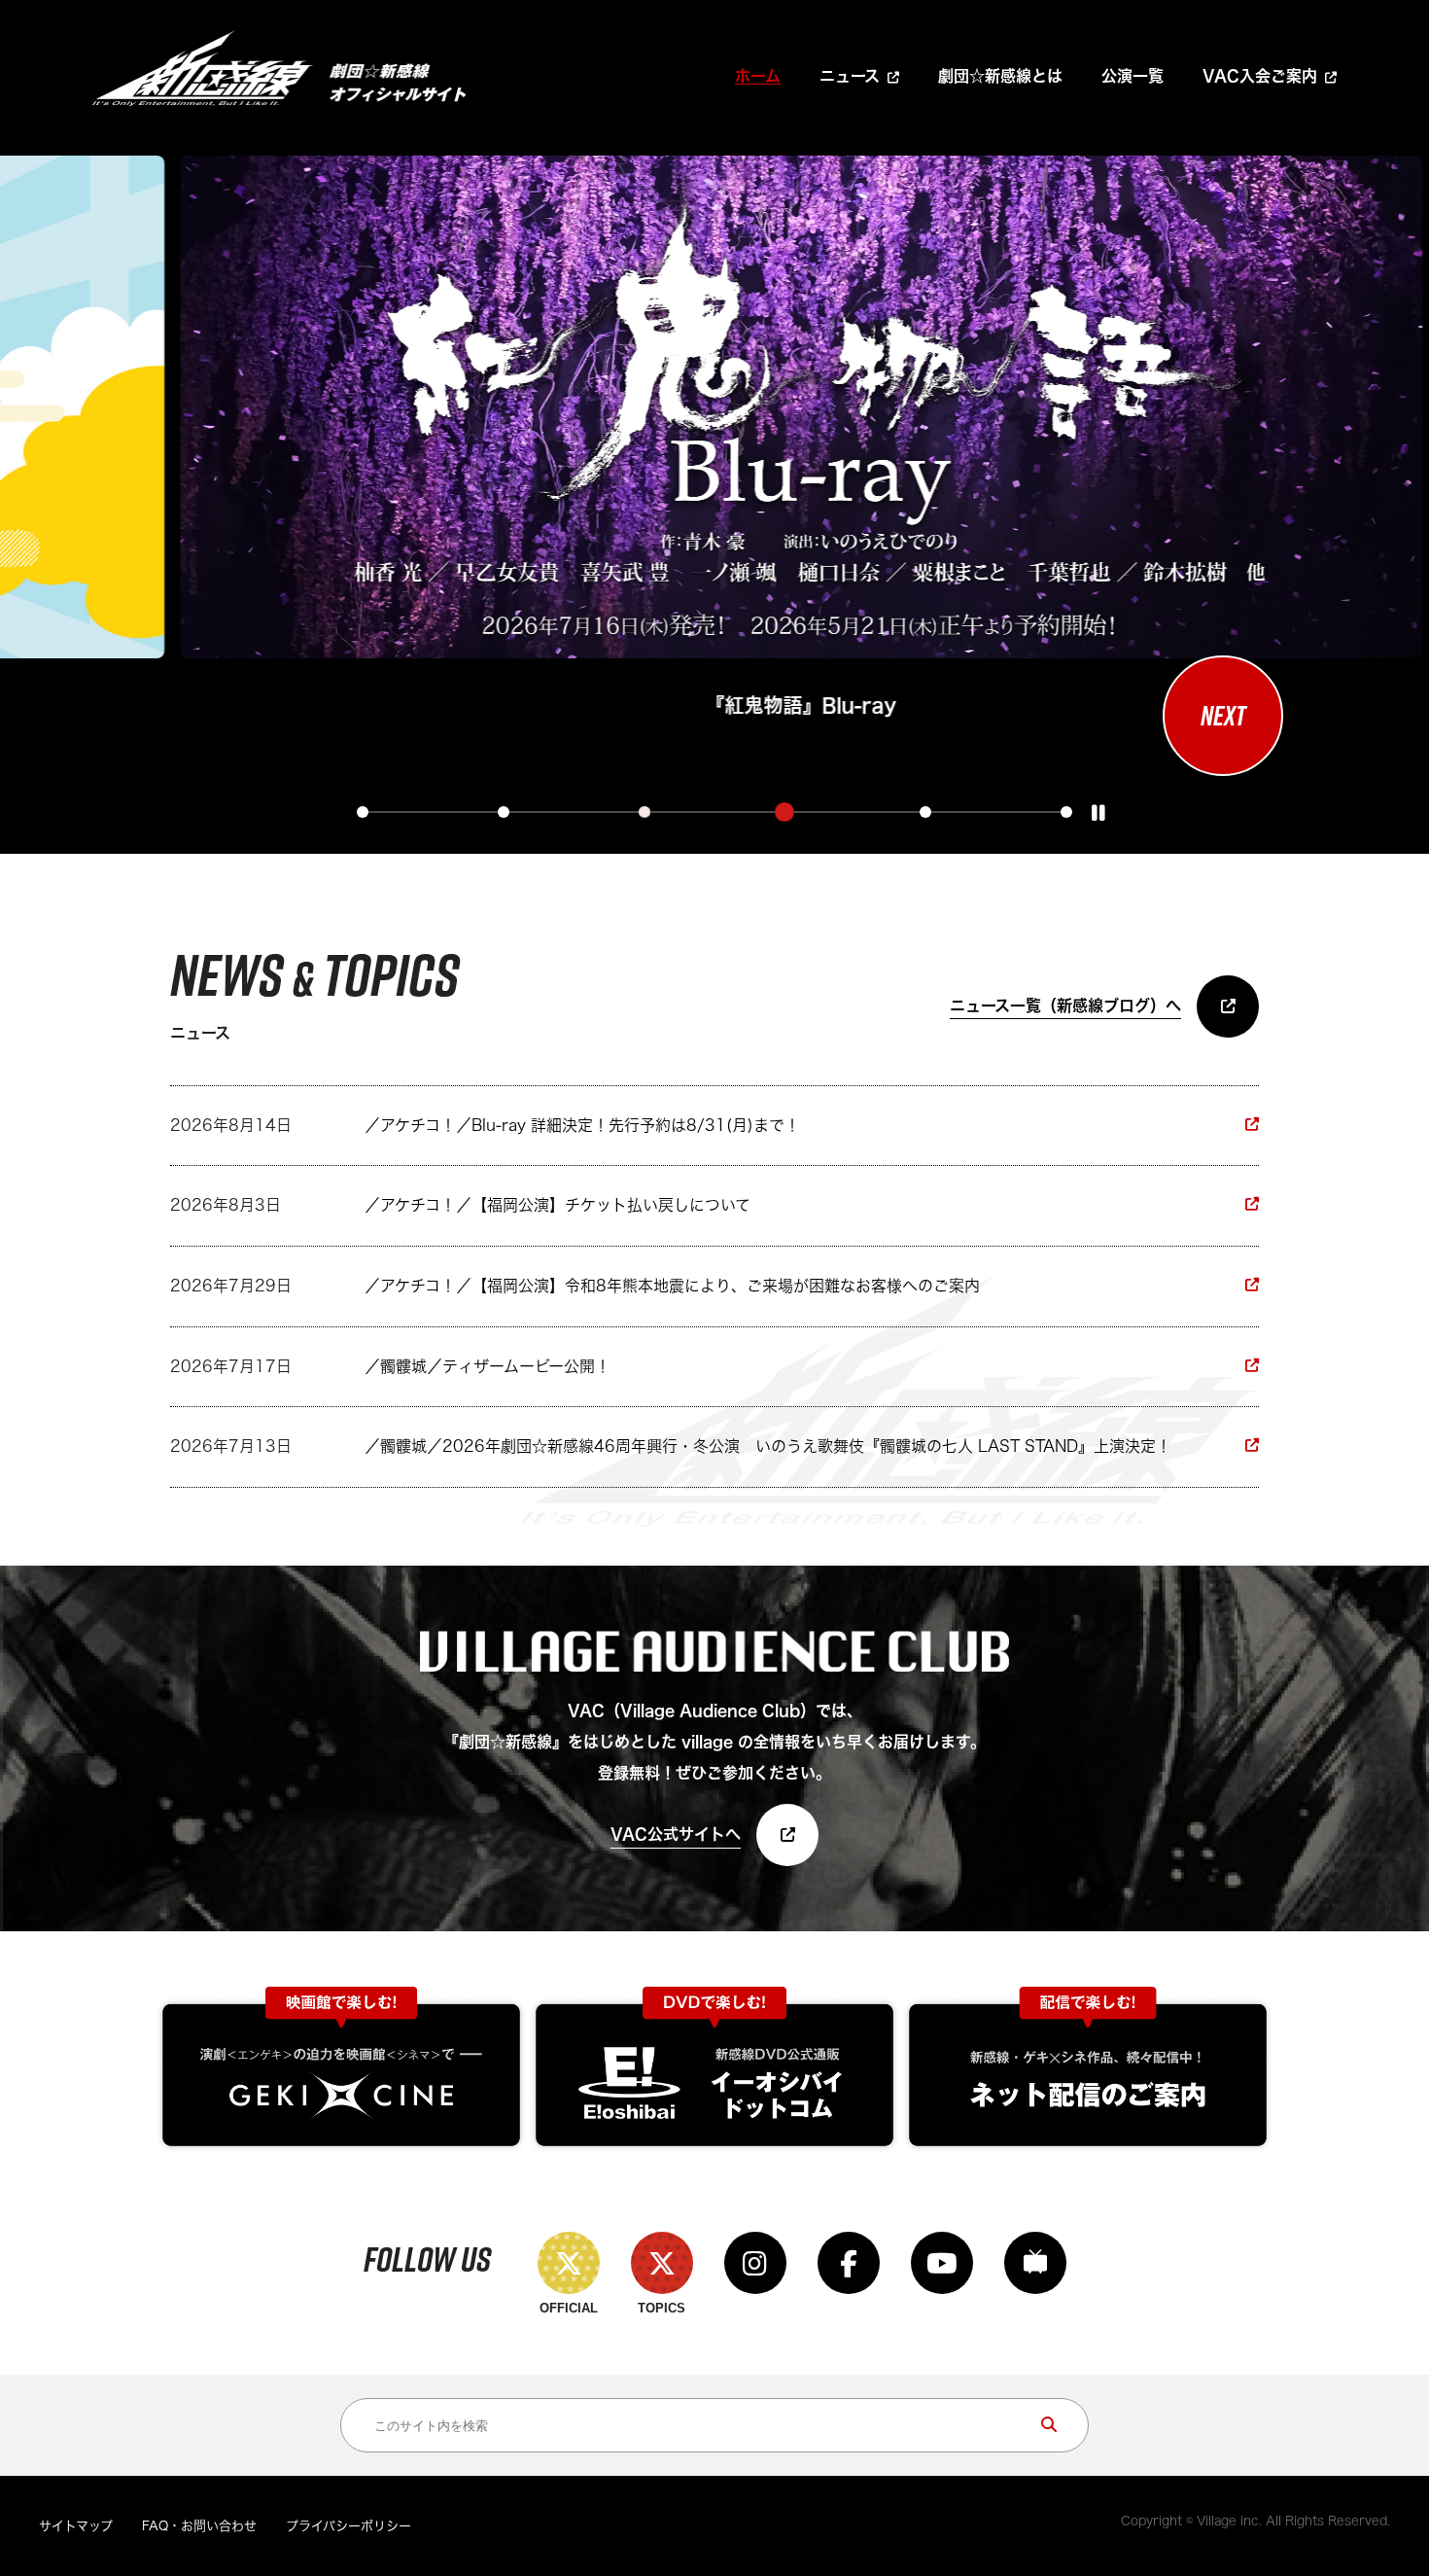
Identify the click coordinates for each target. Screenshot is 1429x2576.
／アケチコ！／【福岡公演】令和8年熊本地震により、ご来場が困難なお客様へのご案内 (672, 1286)
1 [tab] (363, 812)
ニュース (850, 76)
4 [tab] (784, 812)
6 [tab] (1066, 812)
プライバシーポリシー (349, 2526)
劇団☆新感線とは (1000, 76)
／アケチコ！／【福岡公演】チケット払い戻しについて (558, 1205)
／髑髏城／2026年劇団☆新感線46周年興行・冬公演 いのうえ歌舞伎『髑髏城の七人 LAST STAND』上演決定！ (768, 1446)
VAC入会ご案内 (1260, 76)
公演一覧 (1133, 76)
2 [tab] (504, 812)
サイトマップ (76, 2526)
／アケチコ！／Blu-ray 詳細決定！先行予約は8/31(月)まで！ (582, 1125)
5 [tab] (925, 812)
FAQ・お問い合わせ (199, 2526)
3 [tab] (645, 812)
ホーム (758, 76)
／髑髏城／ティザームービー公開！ (488, 1366)
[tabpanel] (707, 440)
